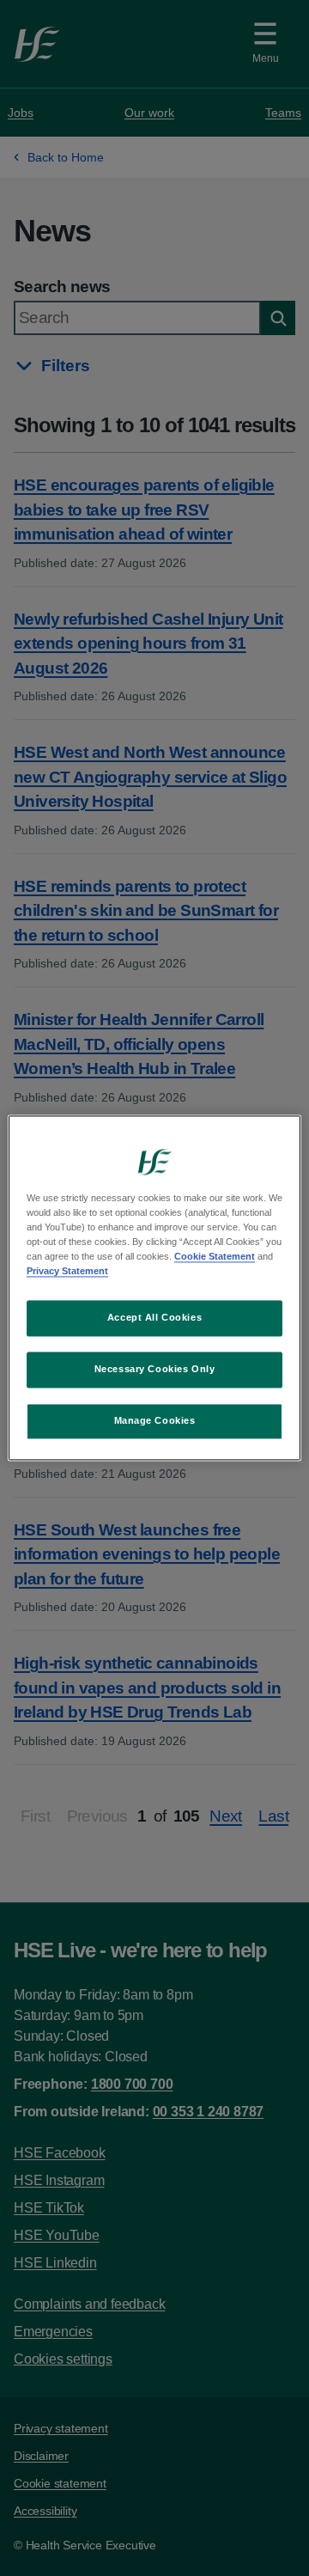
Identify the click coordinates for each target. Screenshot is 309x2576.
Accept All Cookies (154, 1318)
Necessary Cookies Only (155, 1370)
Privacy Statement (67, 1272)
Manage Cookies (155, 1421)
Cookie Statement (215, 1257)
